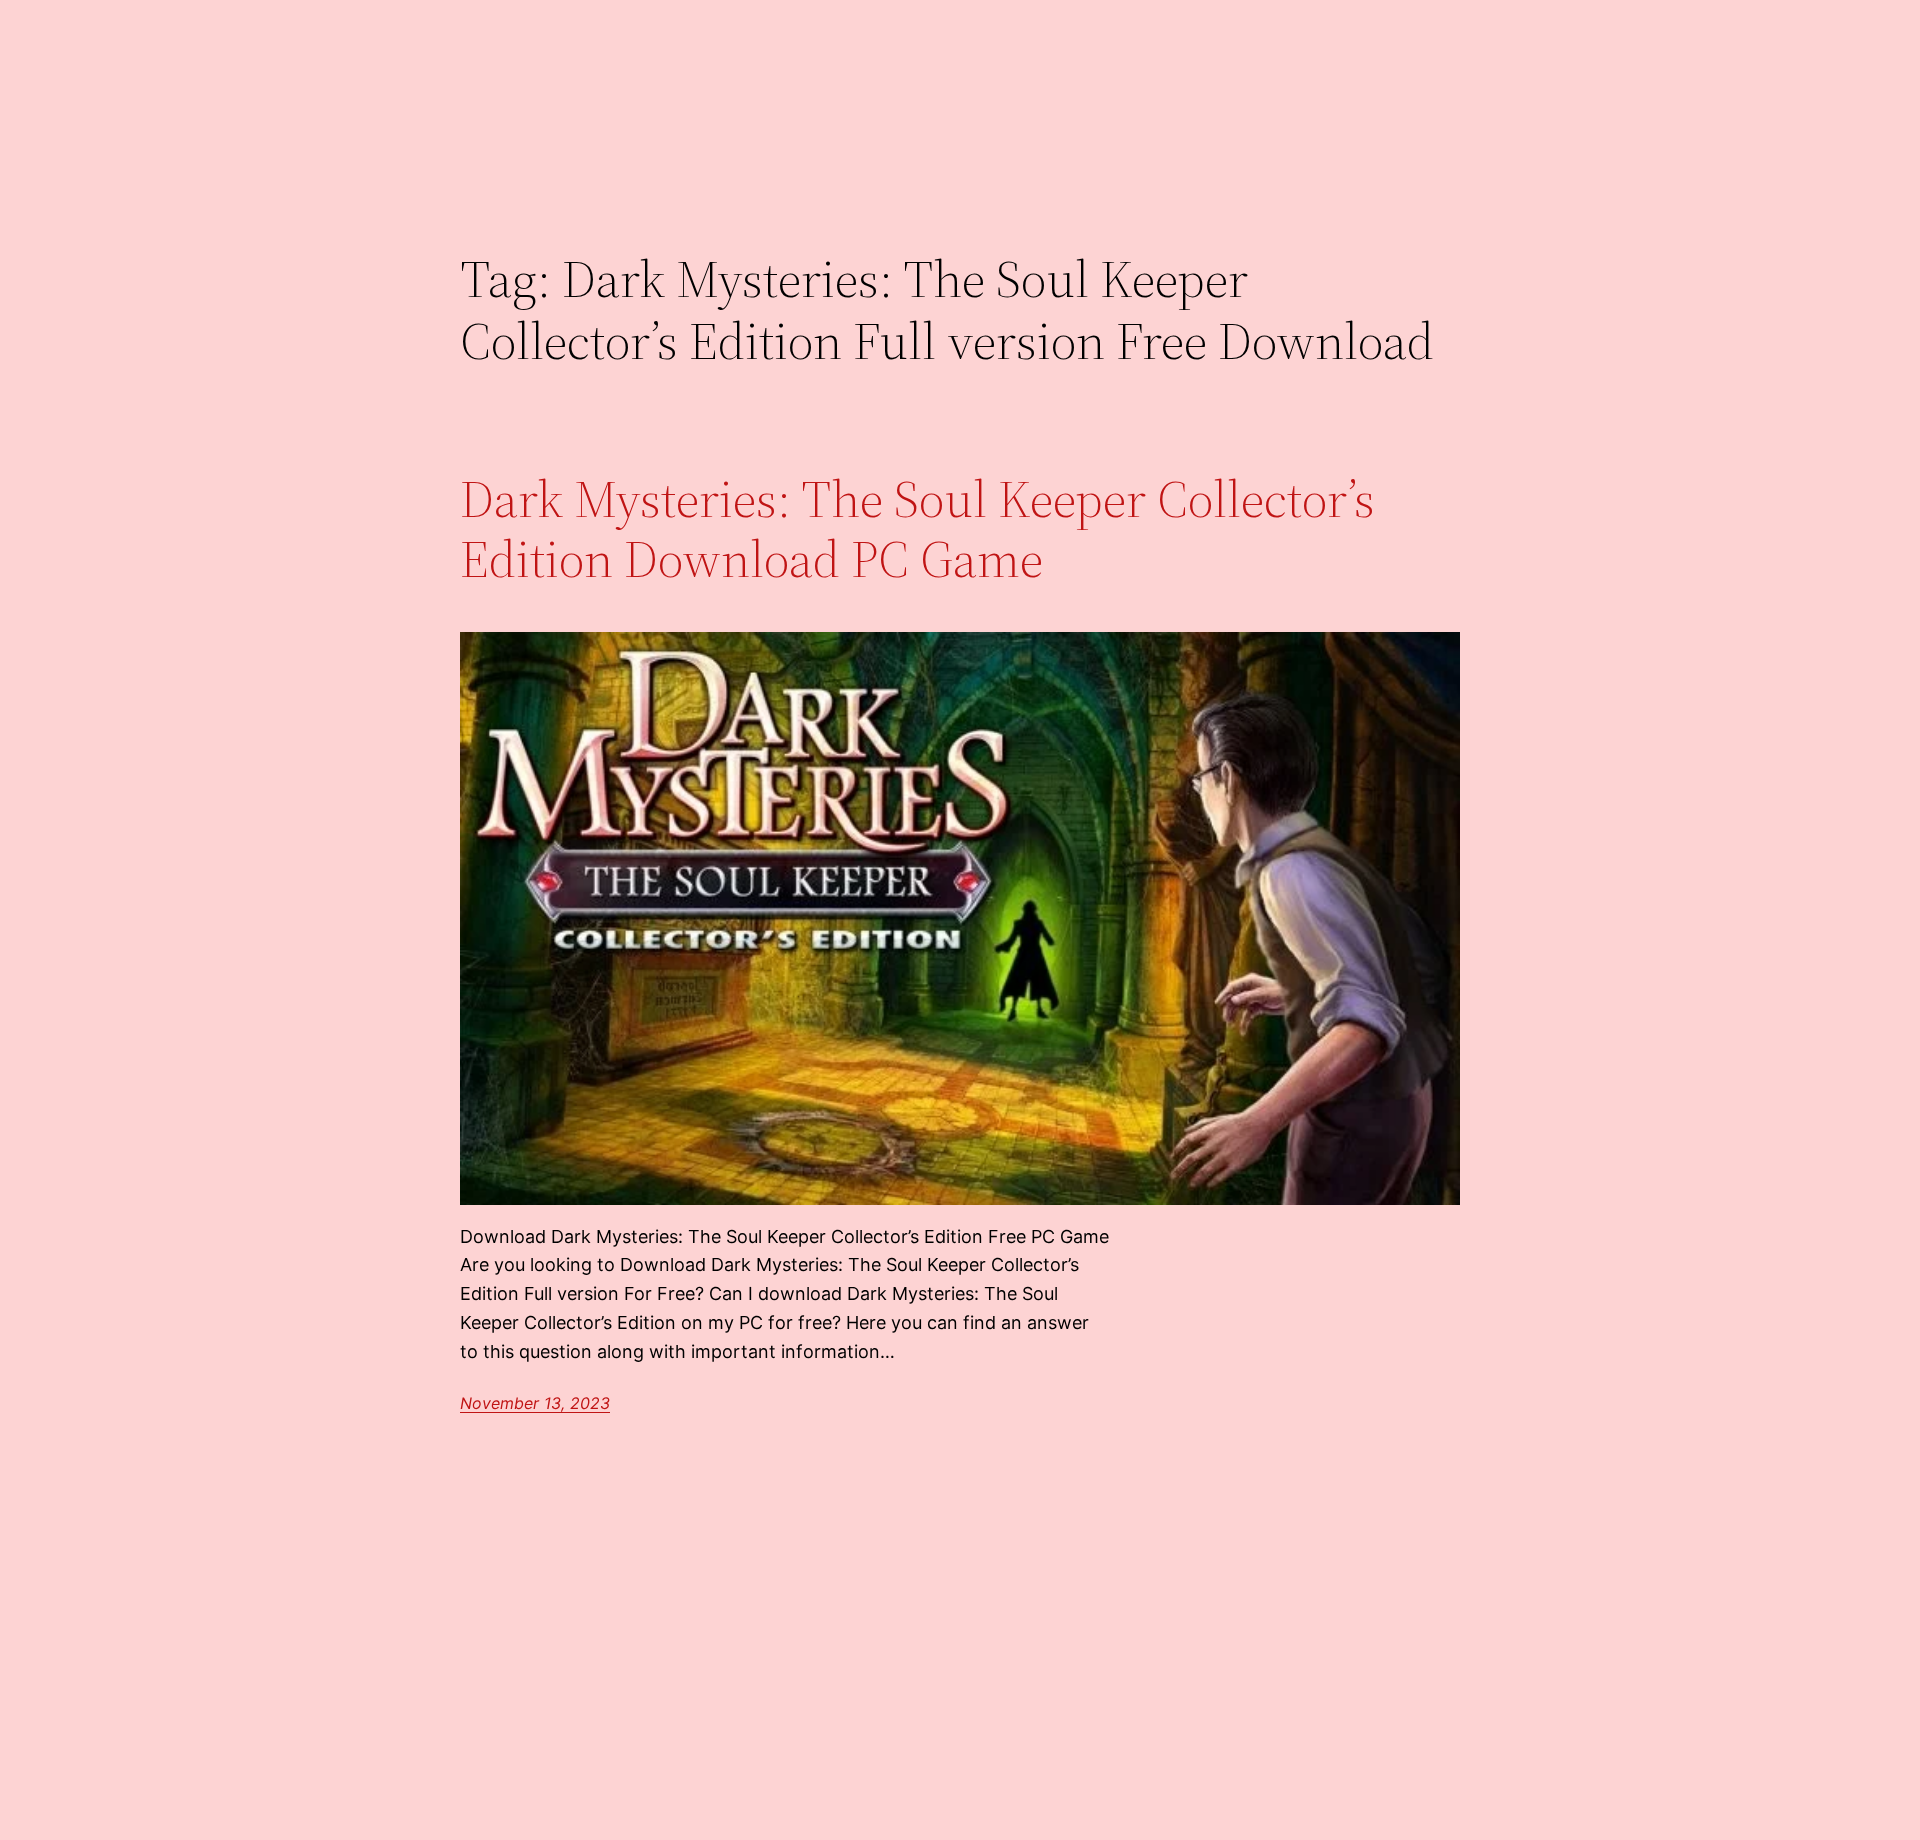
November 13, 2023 (535, 1403)
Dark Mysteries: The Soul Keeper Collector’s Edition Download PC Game (917, 529)
